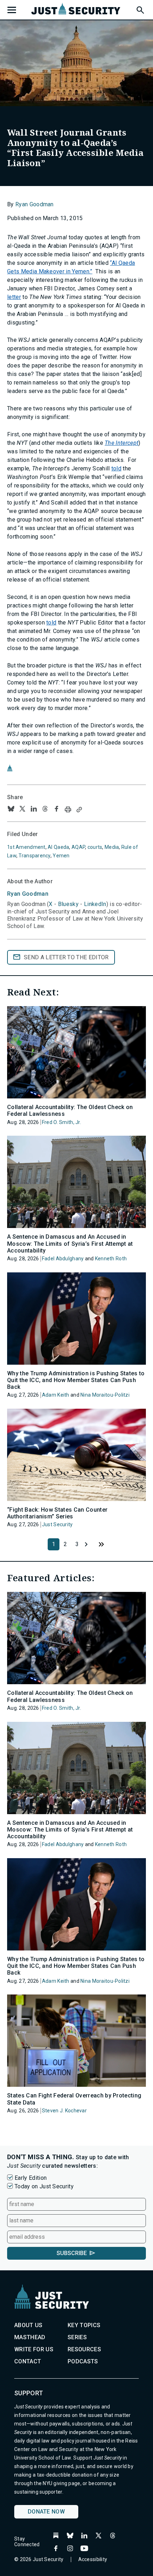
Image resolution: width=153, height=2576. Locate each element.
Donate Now (46, 2512)
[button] (140, 9)
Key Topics (84, 2325)
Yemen (61, 856)
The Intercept (122, 443)
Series (77, 2337)
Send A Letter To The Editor (66, 957)
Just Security (57, 1524)
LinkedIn (95, 904)
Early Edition (31, 2178)
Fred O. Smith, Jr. (62, 1122)
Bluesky (68, 904)
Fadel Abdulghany (63, 1259)
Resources (84, 2349)
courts (95, 847)
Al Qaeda (58, 847)
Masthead (30, 2337)
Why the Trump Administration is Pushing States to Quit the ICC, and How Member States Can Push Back (76, 1380)
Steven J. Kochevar (64, 2111)
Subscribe (72, 2253)
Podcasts (83, 2361)
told (116, 468)
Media (112, 847)
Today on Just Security (44, 2186)
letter (14, 297)
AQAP (78, 847)
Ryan (28, 894)
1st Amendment (26, 847)
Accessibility (93, 2559)
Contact (28, 2361)
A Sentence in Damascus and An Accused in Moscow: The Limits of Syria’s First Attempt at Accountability (70, 1243)
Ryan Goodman (35, 204)
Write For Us (34, 2349)
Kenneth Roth (111, 1259)
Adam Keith (56, 1395)
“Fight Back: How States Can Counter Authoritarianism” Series (57, 1513)
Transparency (34, 856)
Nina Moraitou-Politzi (105, 1395)
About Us (28, 2325)
